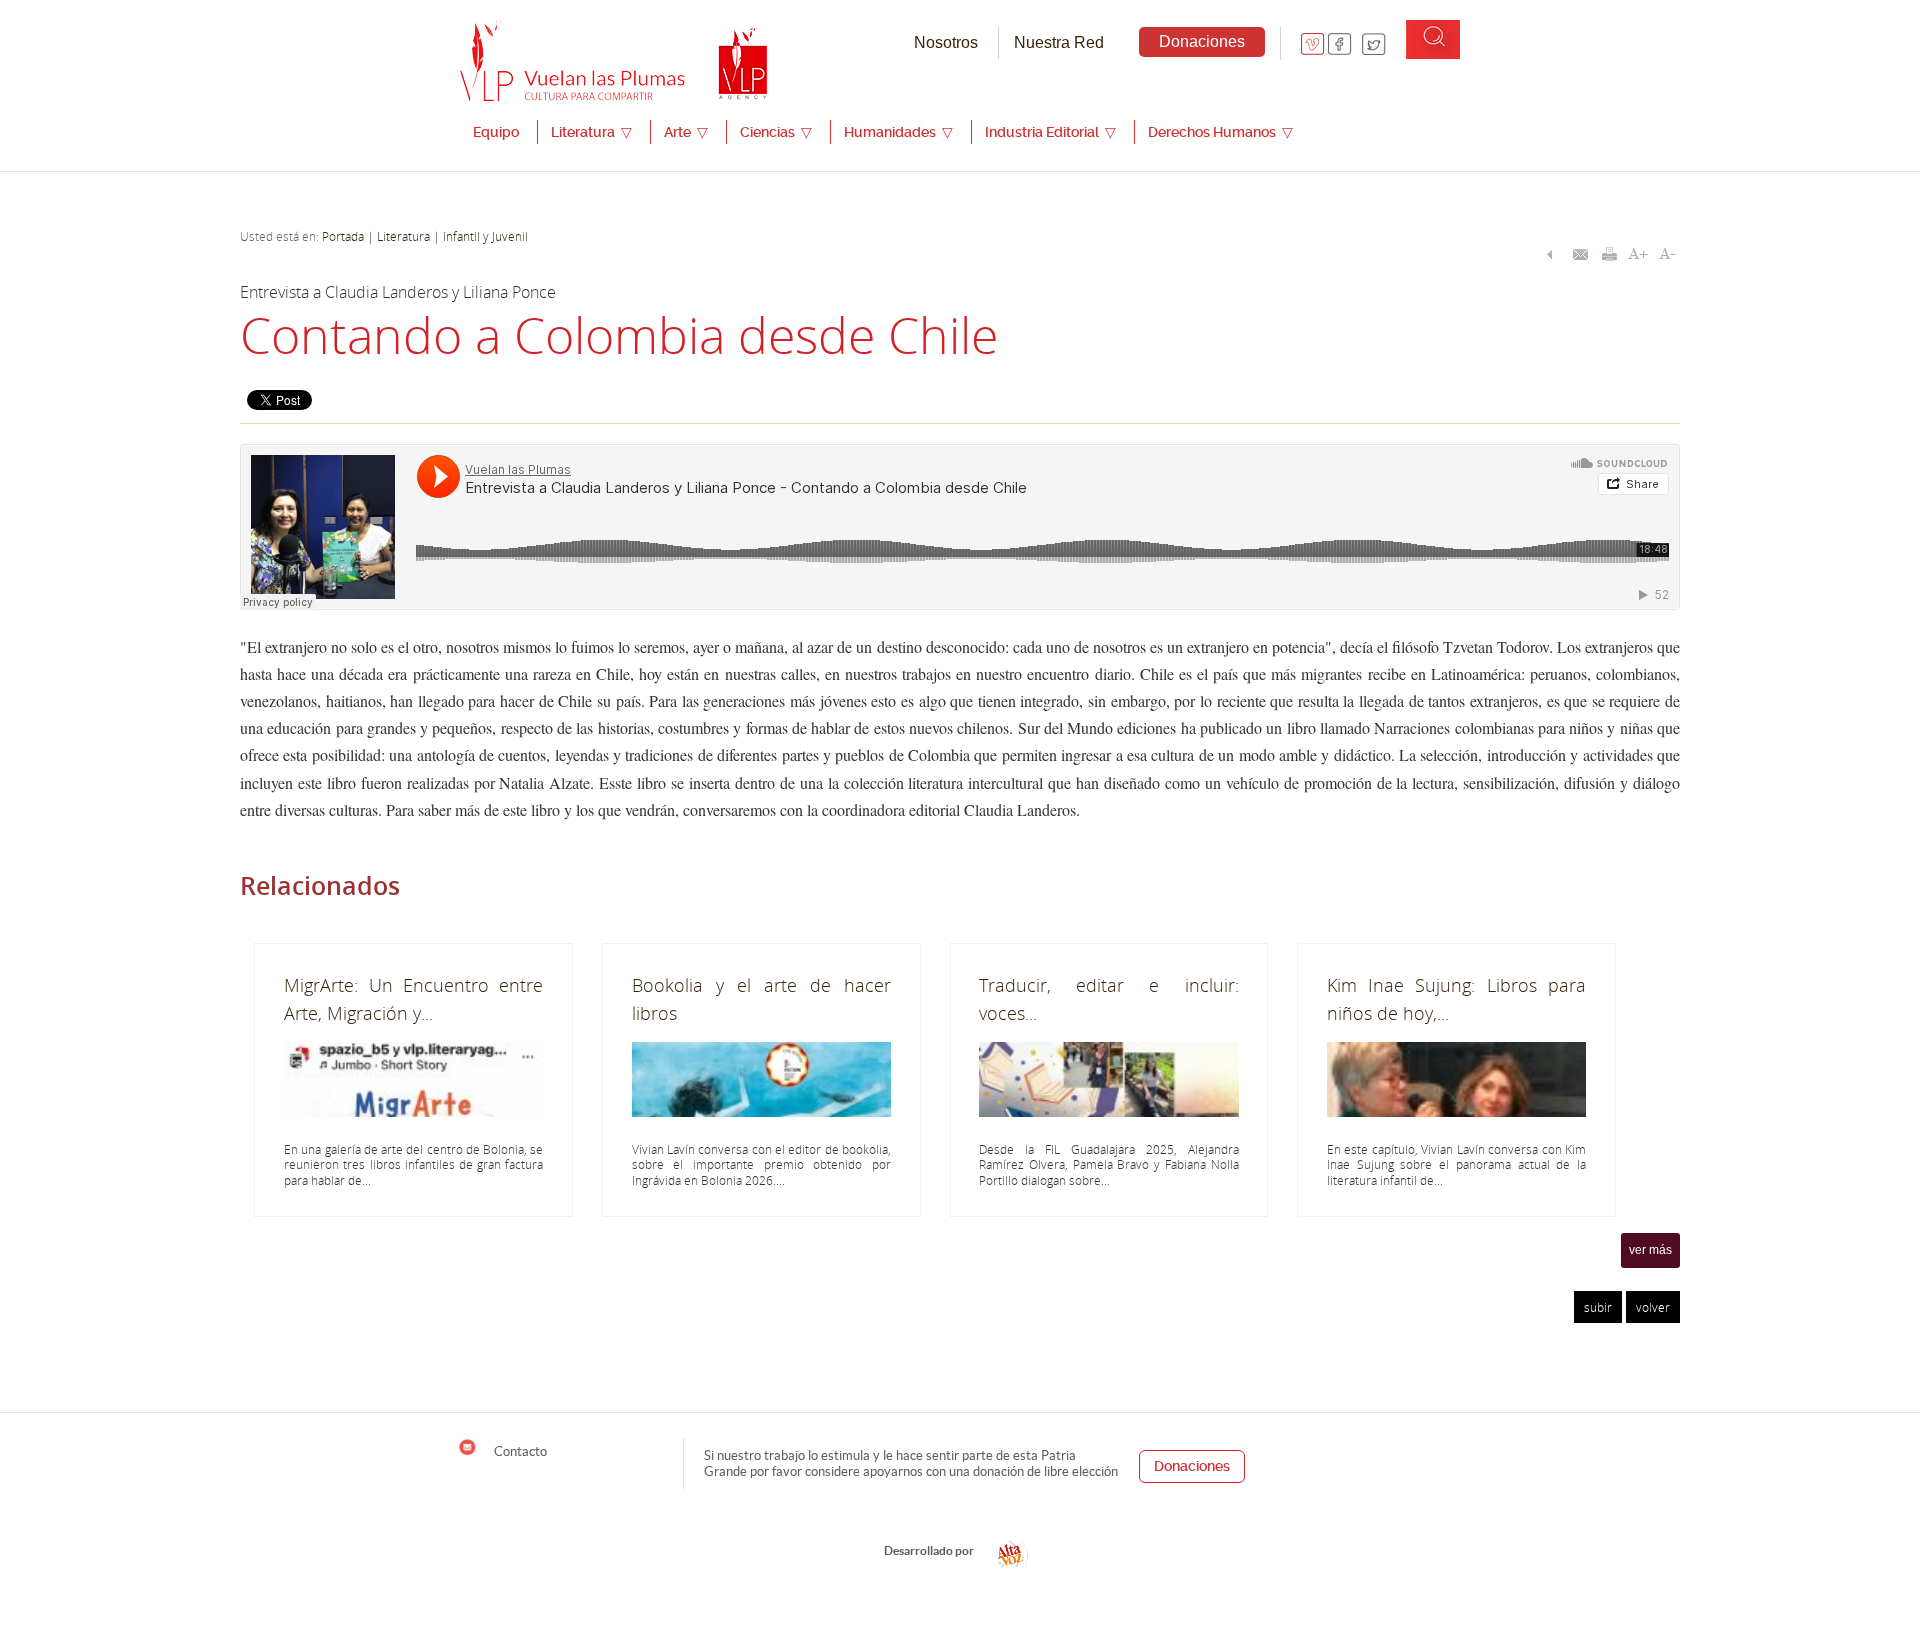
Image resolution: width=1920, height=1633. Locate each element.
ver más (1650, 1250)
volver (1653, 1307)
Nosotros (946, 42)
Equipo (496, 132)
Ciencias (776, 132)
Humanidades (898, 132)
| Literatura (398, 236)
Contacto (519, 1451)
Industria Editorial (1050, 132)
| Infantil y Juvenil (479, 236)
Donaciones (1202, 41)
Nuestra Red (1059, 42)
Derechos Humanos (1220, 132)
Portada (343, 236)
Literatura (591, 132)
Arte (686, 132)
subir (1598, 1307)
